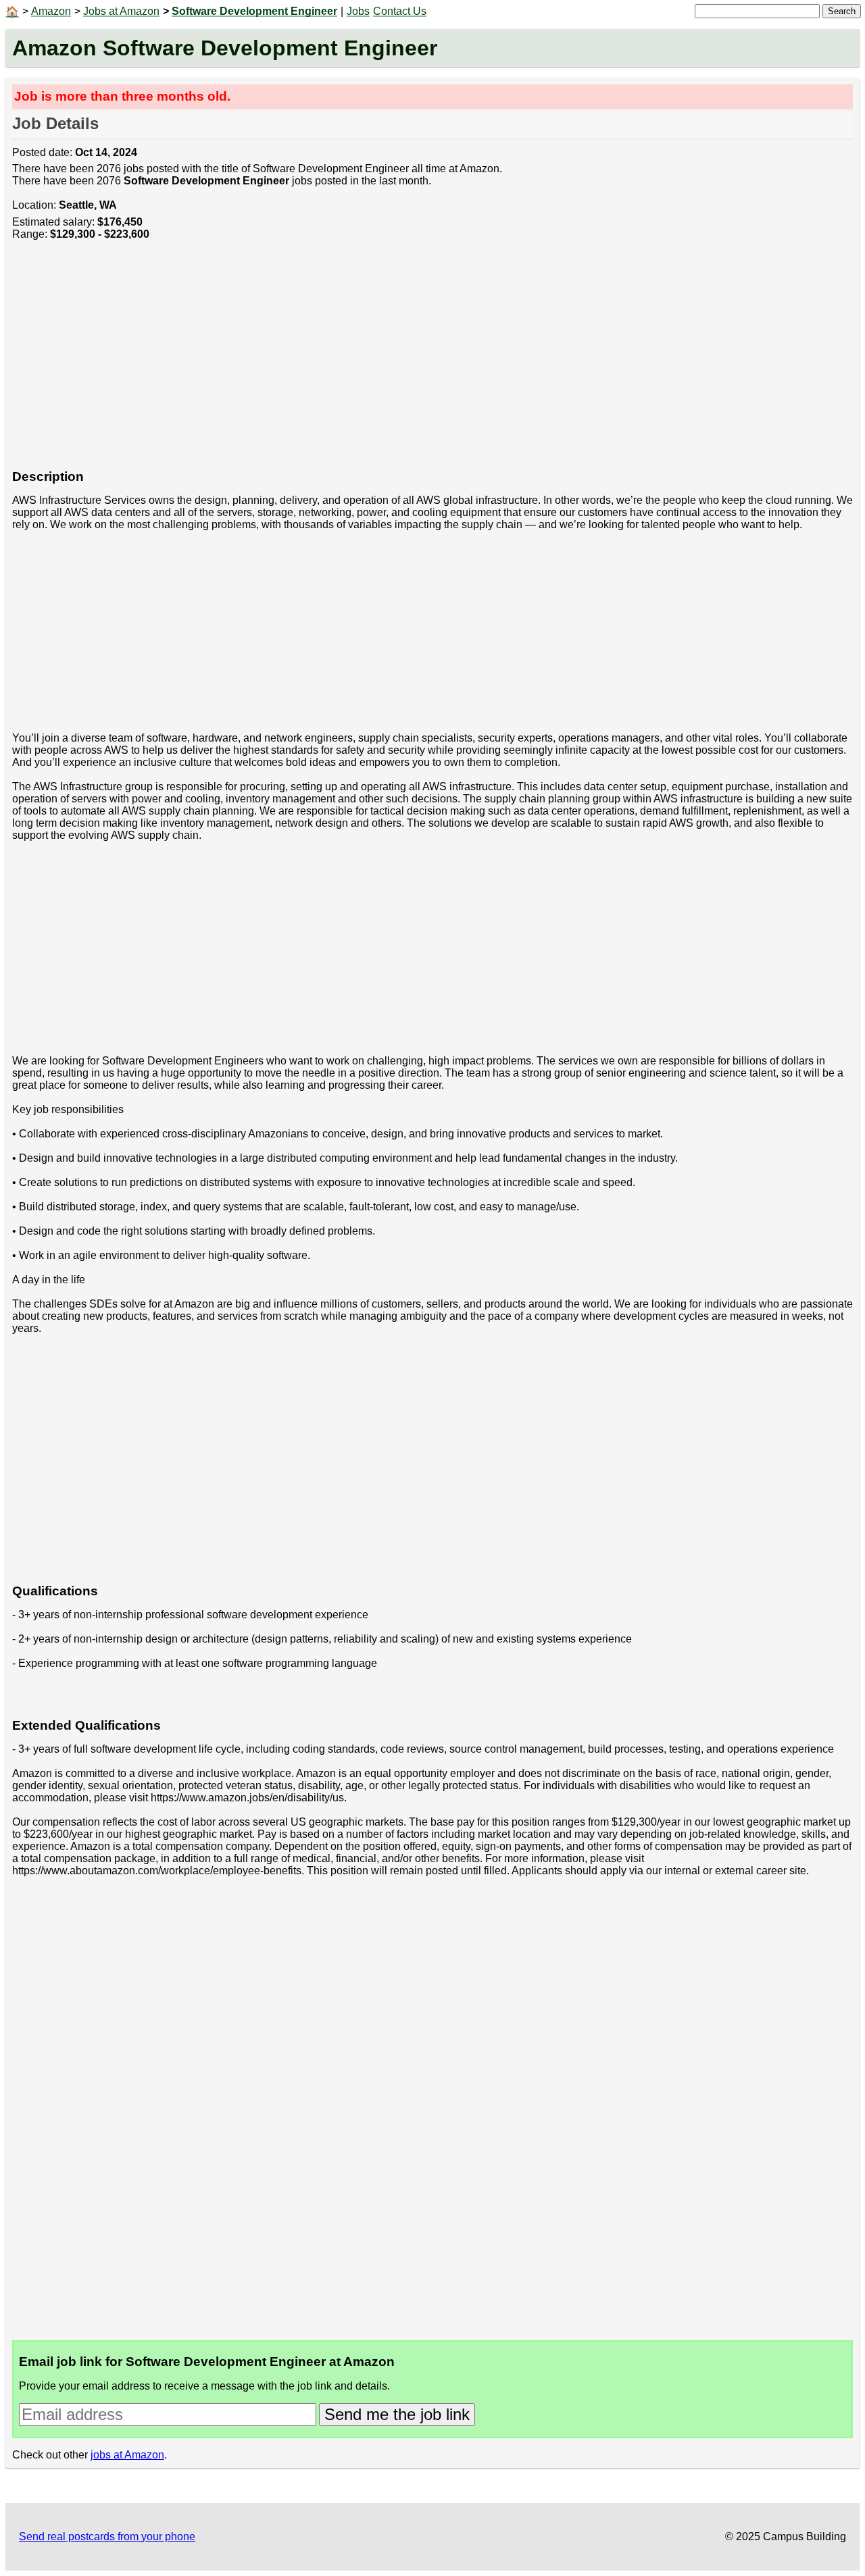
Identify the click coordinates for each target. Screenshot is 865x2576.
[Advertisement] (418, 362)
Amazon (51, 11)
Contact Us (400, 11)
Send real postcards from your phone (107, 2536)
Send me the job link (397, 2414)
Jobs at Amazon (121, 11)
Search (842, 11)
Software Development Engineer (254, 11)
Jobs (358, 11)
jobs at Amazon (127, 2455)
